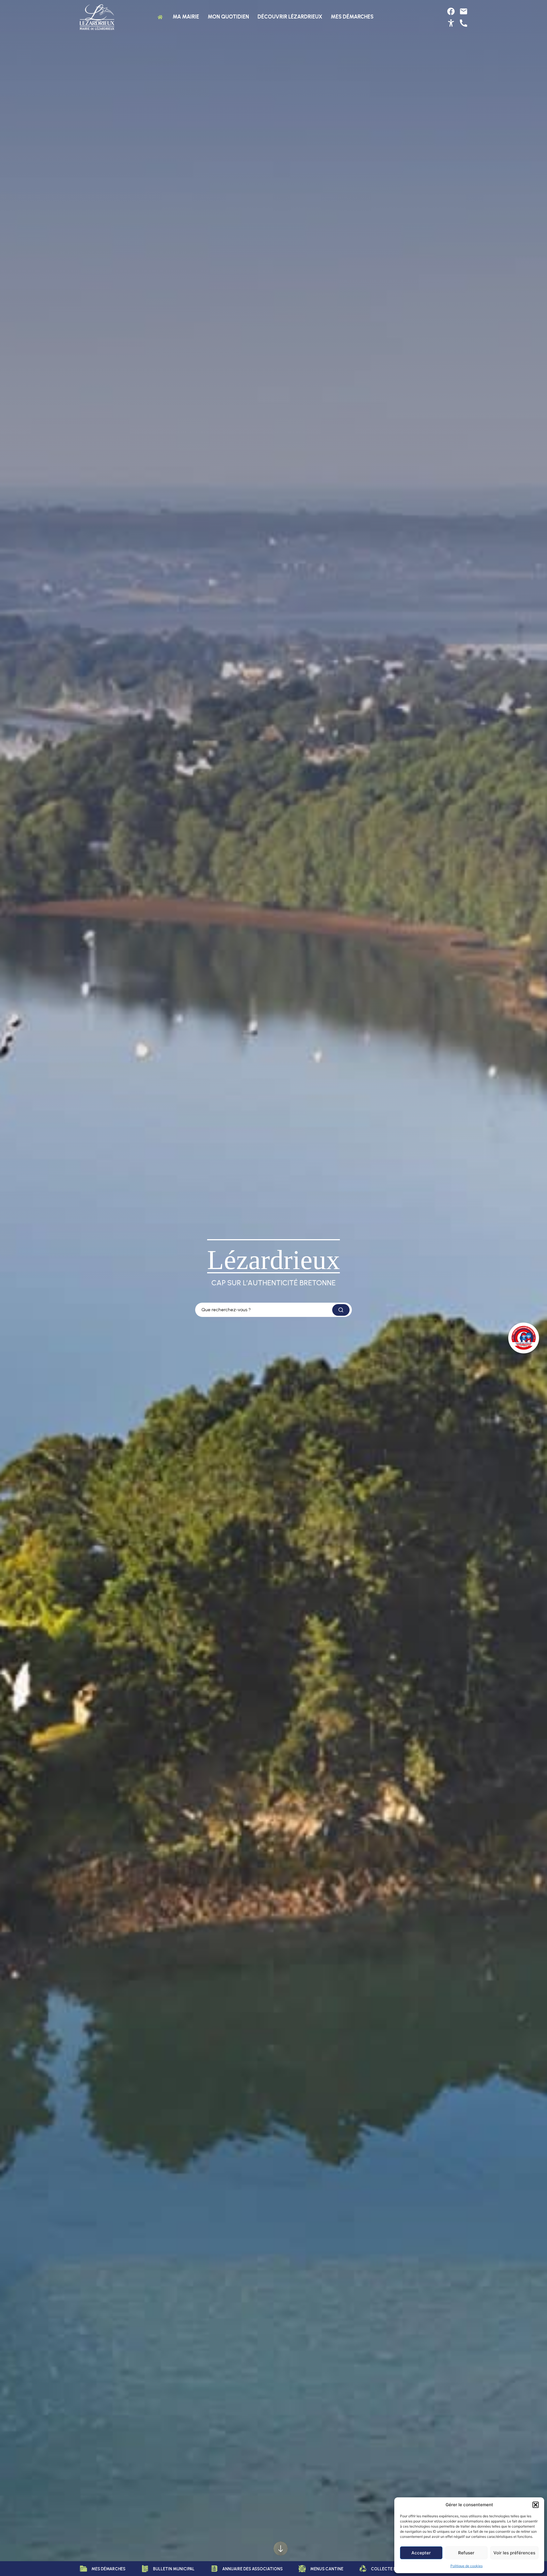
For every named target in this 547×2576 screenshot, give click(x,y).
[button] (536, 2505)
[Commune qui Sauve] (524, 1338)
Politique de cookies (467, 2566)
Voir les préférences (514, 2553)
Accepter (421, 2553)
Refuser (466, 2553)
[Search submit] (341, 1310)
